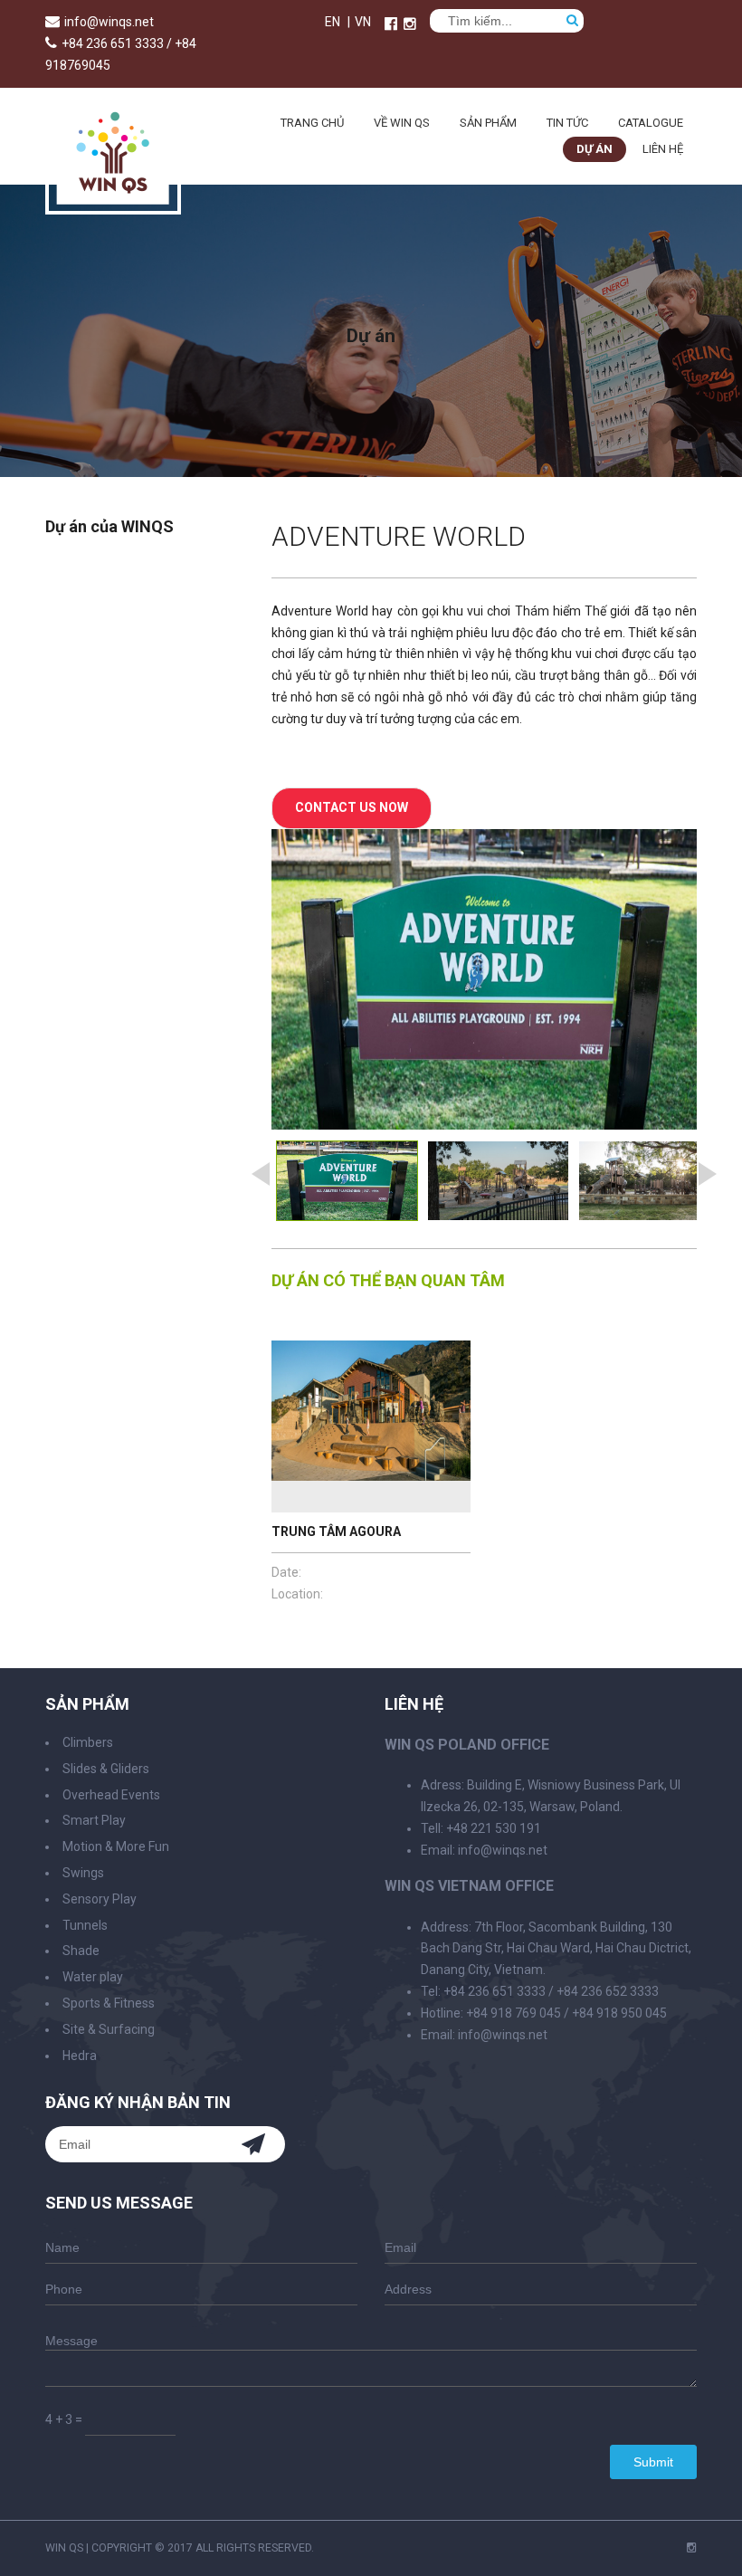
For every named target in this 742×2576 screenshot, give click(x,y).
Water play (93, 1977)
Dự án (595, 149)
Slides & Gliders (106, 1769)
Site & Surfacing (109, 2029)
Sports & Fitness (109, 2003)
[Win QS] (113, 206)
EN (333, 22)
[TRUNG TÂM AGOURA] (371, 1426)
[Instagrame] (410, 24)
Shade (81, 1951)
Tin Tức (567, 123)
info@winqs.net (109, 22)
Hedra (80, 2056)
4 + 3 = (64, 2419)
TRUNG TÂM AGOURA (336, 1531)
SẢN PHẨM (488, 123)
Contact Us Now (352, 807)
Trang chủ (312, 123)
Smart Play (94, 1820)
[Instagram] (692, 2548)
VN (363, 22)
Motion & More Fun (116, 1846)
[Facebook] (391, 24)
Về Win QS (402, 123)
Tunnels (85, 1925)
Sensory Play (100, 1899)
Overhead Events (111, 1795)
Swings (83, 1873)
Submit (653, 2462)
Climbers (88, 1742)
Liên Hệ (663, 149)
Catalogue (651, 123)
